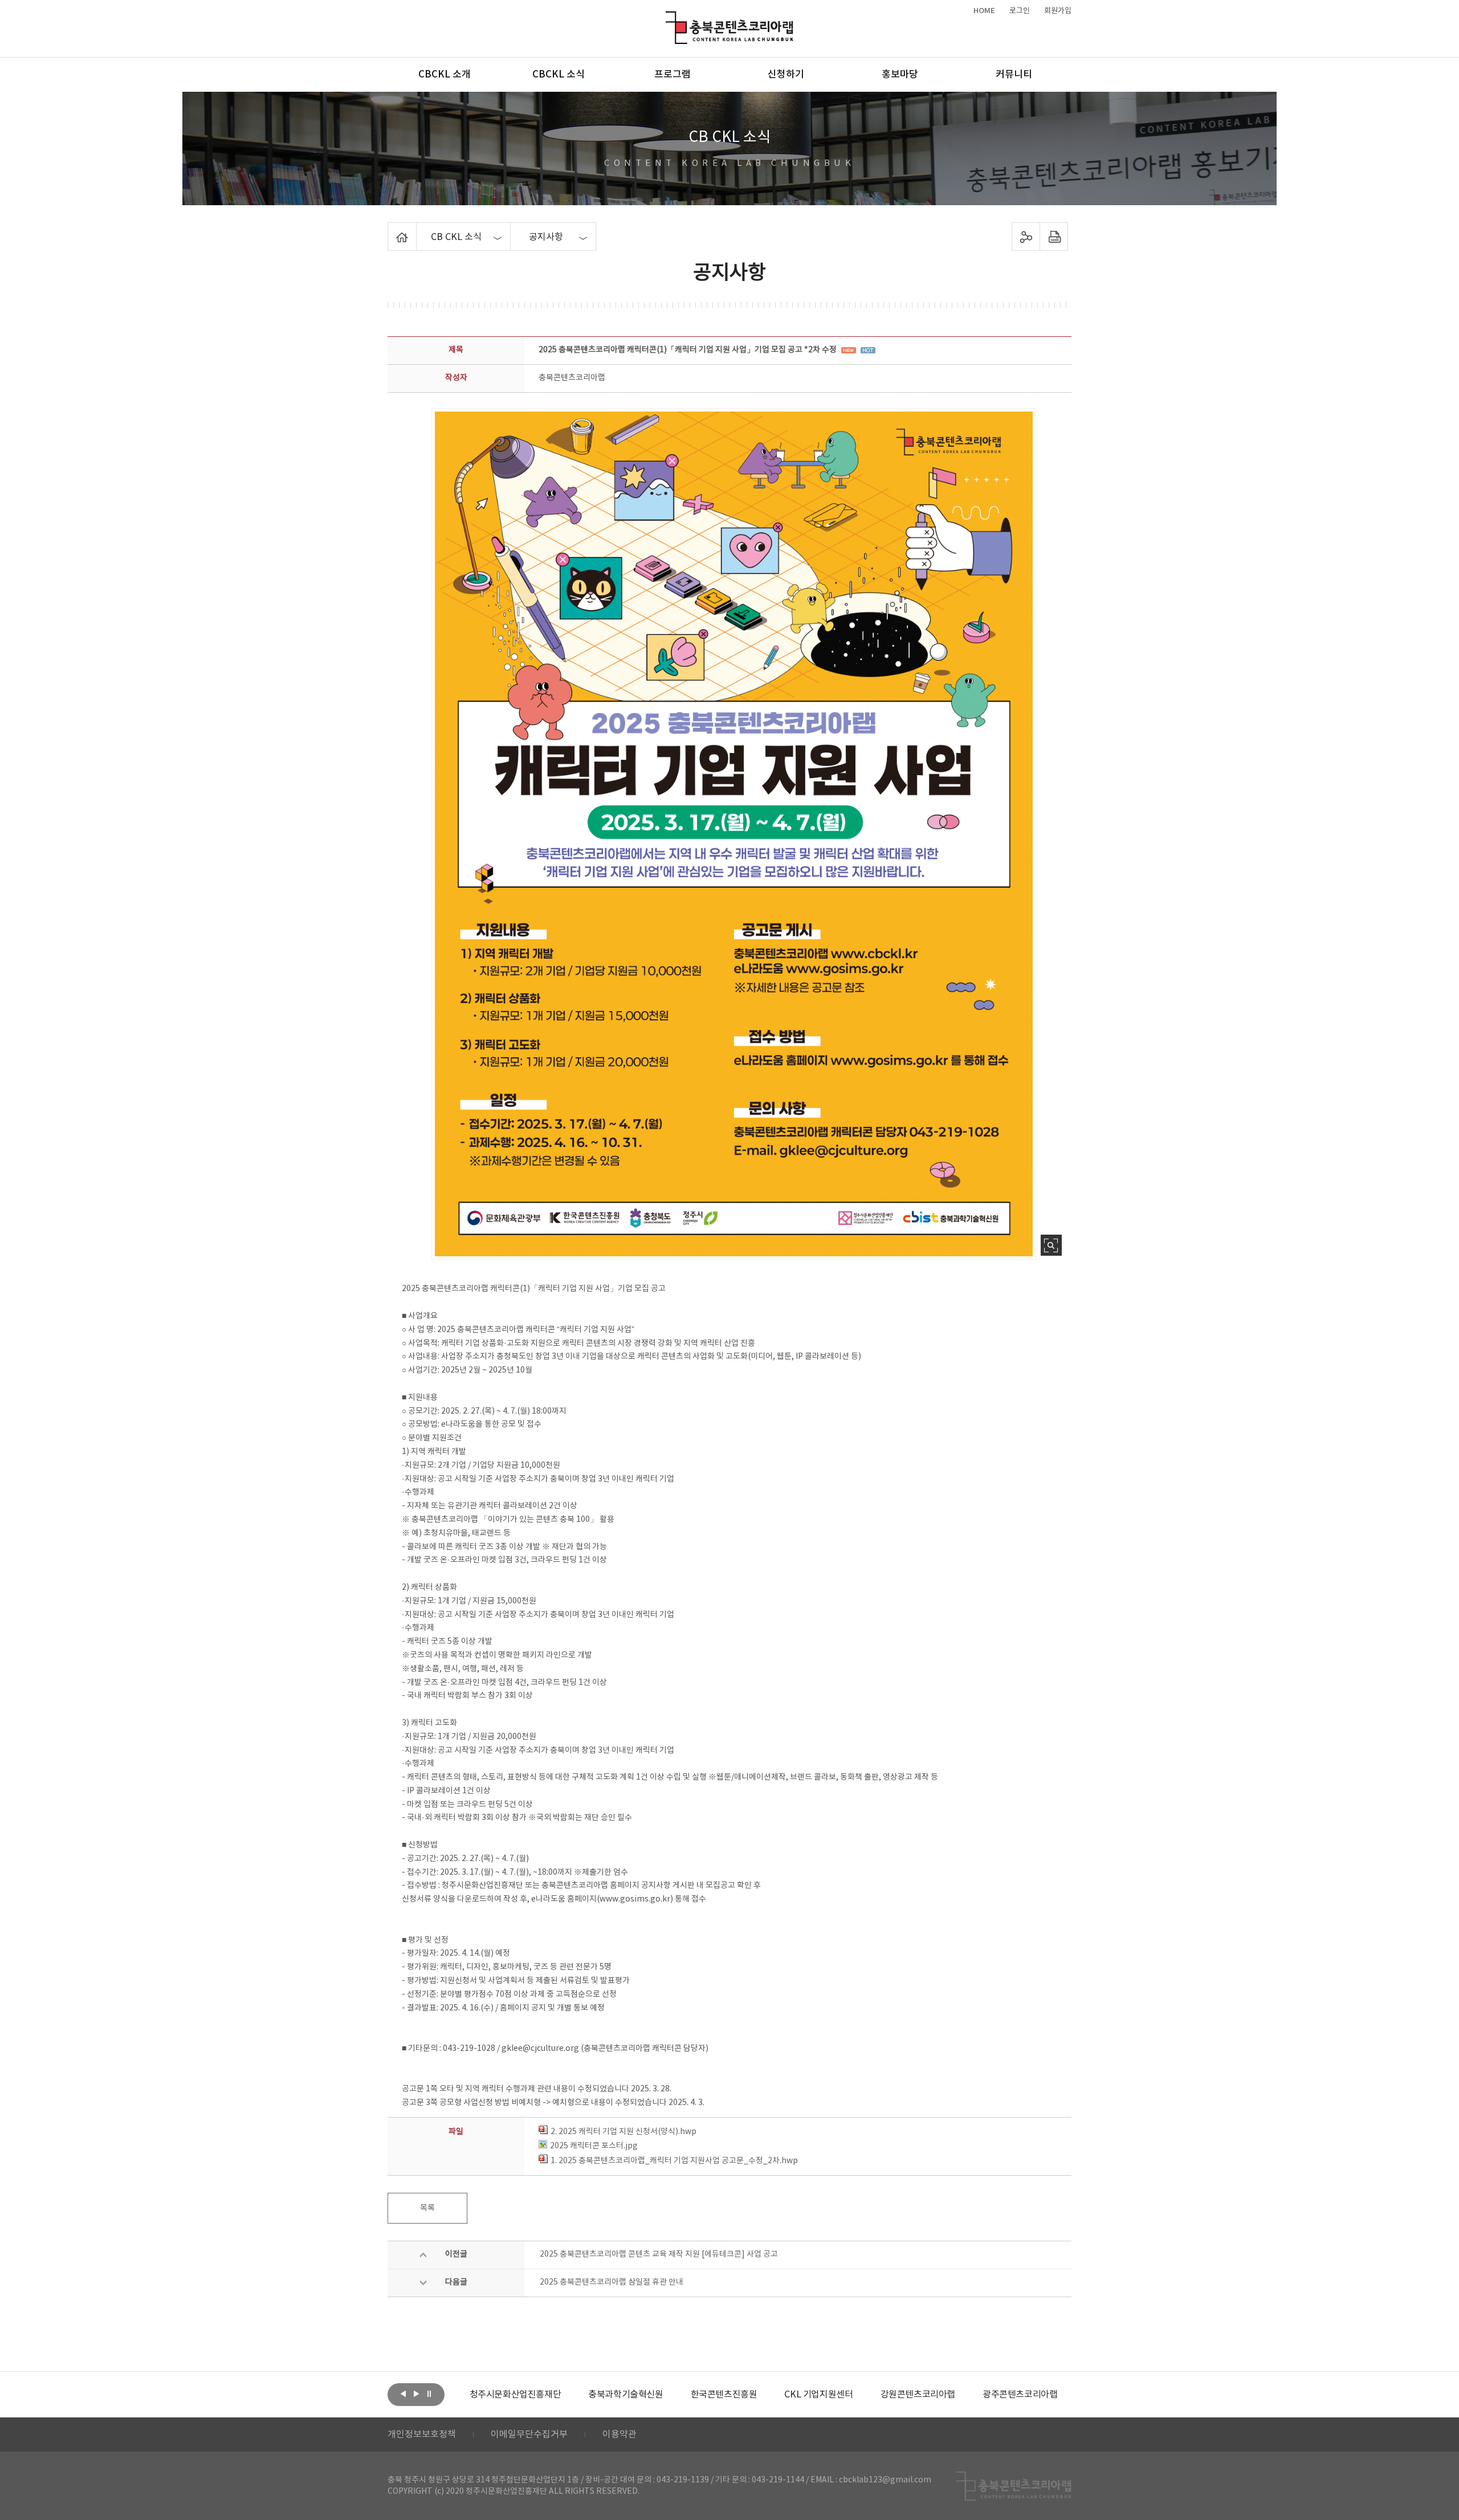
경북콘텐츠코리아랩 (1003, 2395)
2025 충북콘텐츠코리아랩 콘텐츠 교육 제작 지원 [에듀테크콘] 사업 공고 (659, 2254)
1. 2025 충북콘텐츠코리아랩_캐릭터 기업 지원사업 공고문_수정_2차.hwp (674, 2161)
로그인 (1020, 11)
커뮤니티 (1014, 75)
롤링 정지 (429, 2393)
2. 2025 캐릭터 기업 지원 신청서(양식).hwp (623, 2132)
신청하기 (786, 75)
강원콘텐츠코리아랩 (799, 2395)
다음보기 (416, 2393)
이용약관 (620, 2434)
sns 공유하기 (1026, 237)
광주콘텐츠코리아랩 (901, 2395)
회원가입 (1058, 11)
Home (391, 229)
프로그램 (673, 75)
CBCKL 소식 (559, 75)
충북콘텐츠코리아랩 (668, 18)
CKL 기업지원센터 (700, 2395)
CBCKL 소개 (445, 75)
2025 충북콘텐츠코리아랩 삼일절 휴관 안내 (612, 2282)
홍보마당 (900, 75)
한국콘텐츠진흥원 (606, 2395)
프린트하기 (1054, 237)
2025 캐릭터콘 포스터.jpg (594, 2146)
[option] (507, 2395)
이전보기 (403, 2393)
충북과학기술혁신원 (507, 2395)
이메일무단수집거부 (529, 2434)
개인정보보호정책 (422, 2434)
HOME (984, 11)
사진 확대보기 (1051, 1245)
